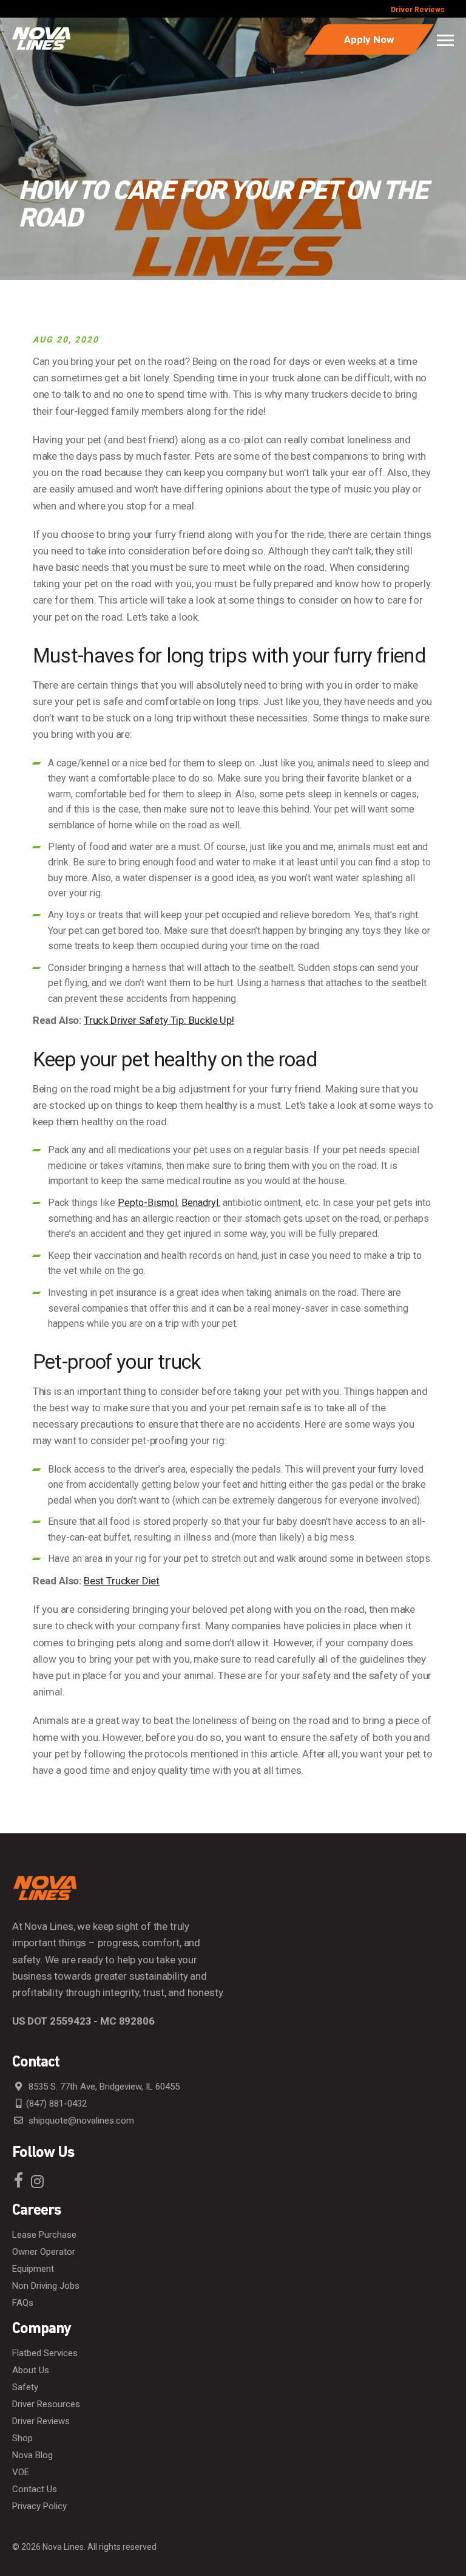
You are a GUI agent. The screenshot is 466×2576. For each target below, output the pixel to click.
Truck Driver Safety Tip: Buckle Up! (159, 1020)
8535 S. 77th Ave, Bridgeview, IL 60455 (103, 2087)
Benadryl (200, 1203)
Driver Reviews (418, 10)
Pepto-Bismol (147, 1203)
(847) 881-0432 (56, 2104)
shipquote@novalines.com (80, 2121)
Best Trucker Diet (122, 1581)
